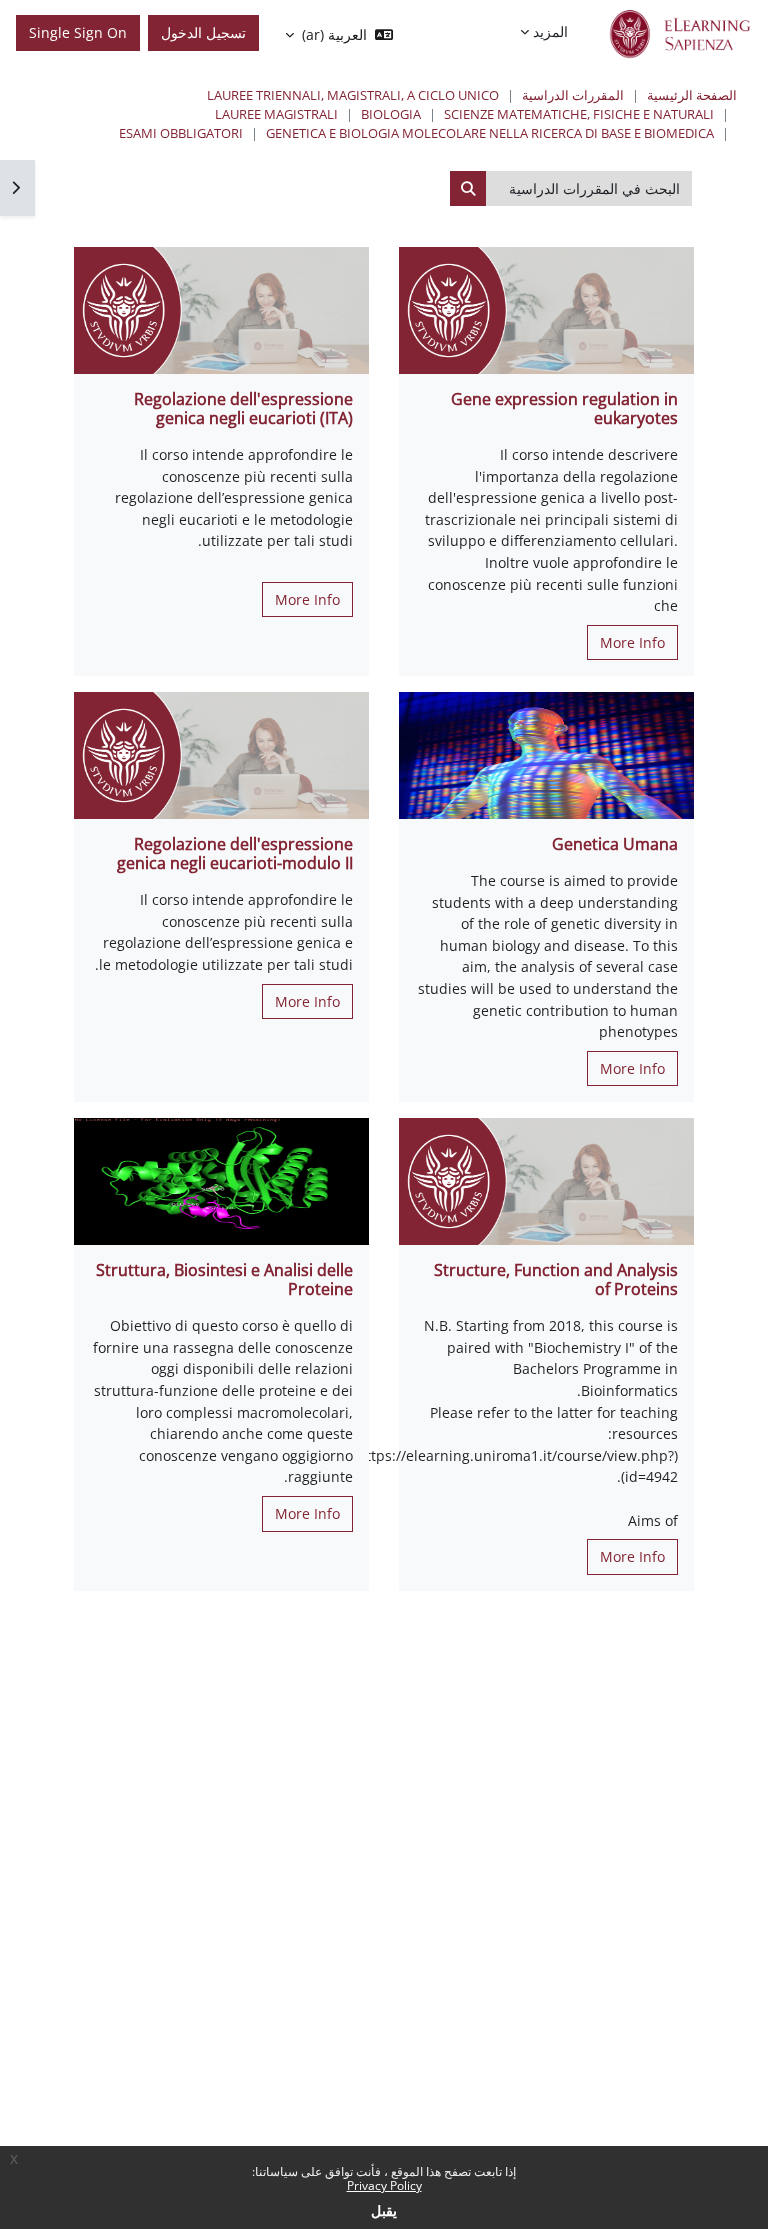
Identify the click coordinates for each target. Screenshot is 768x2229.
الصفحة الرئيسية (692, 95)
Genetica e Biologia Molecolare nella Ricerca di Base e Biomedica (490, 133)
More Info (632, 642)
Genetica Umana (615, 844)
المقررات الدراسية (573, 95)
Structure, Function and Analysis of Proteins (556, 1279)
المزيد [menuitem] (550, 31)
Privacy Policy (384, 2185)
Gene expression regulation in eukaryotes (564, 408)
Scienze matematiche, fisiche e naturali (579, 114)
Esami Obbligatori (181, 133)
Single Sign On (78, 32)
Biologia (391, 114)
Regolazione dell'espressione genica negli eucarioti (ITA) (243, 408)
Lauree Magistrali (276, 114)
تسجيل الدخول (203, 32)
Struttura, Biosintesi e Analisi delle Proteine (224, 1279)
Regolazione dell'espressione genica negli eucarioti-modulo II (235, 853)
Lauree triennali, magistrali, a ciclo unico (353, 95)
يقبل (384, 2210)
